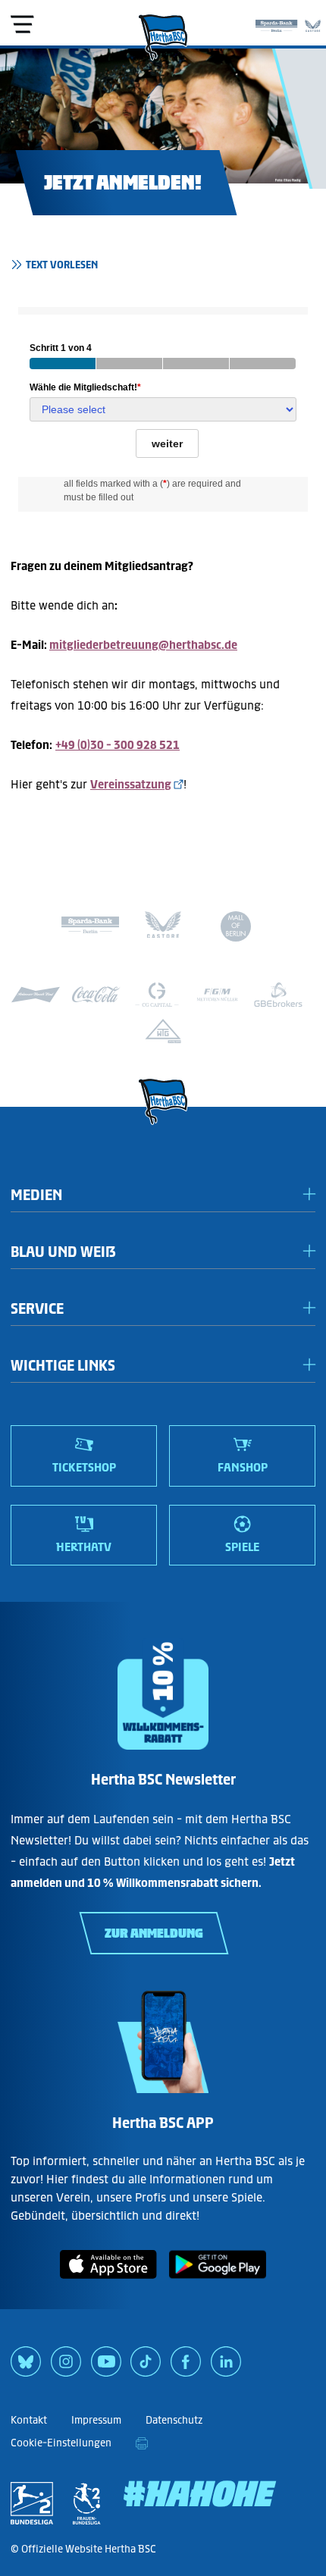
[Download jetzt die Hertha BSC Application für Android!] (218, 2281)
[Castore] (313, 23)
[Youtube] (106, 2367)
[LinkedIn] (226, 2367)
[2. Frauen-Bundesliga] (86, 2503)
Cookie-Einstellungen (61, 2443)
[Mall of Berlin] (236, 929)
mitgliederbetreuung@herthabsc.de (143, 645)
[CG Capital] (157, 995)
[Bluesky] (26, 2367)
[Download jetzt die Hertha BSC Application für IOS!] (108, 2281)
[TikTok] (146, 2367)
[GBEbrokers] (278, 995)
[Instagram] (66, 2367)
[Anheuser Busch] (36, 995)
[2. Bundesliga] (32, 2503)
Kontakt (29, 2420)
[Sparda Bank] (276, 23)
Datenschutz (174, 2420)
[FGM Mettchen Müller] (218, 995)
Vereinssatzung (131, 784)
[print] (142, 2443)
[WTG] (163, 1031)
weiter (167, 443)
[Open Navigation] (22, 24)
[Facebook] (186, 2367)
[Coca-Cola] (96, 995)
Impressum (96, 2420)
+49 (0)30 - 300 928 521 (118, 745)
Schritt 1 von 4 (61, 348)
